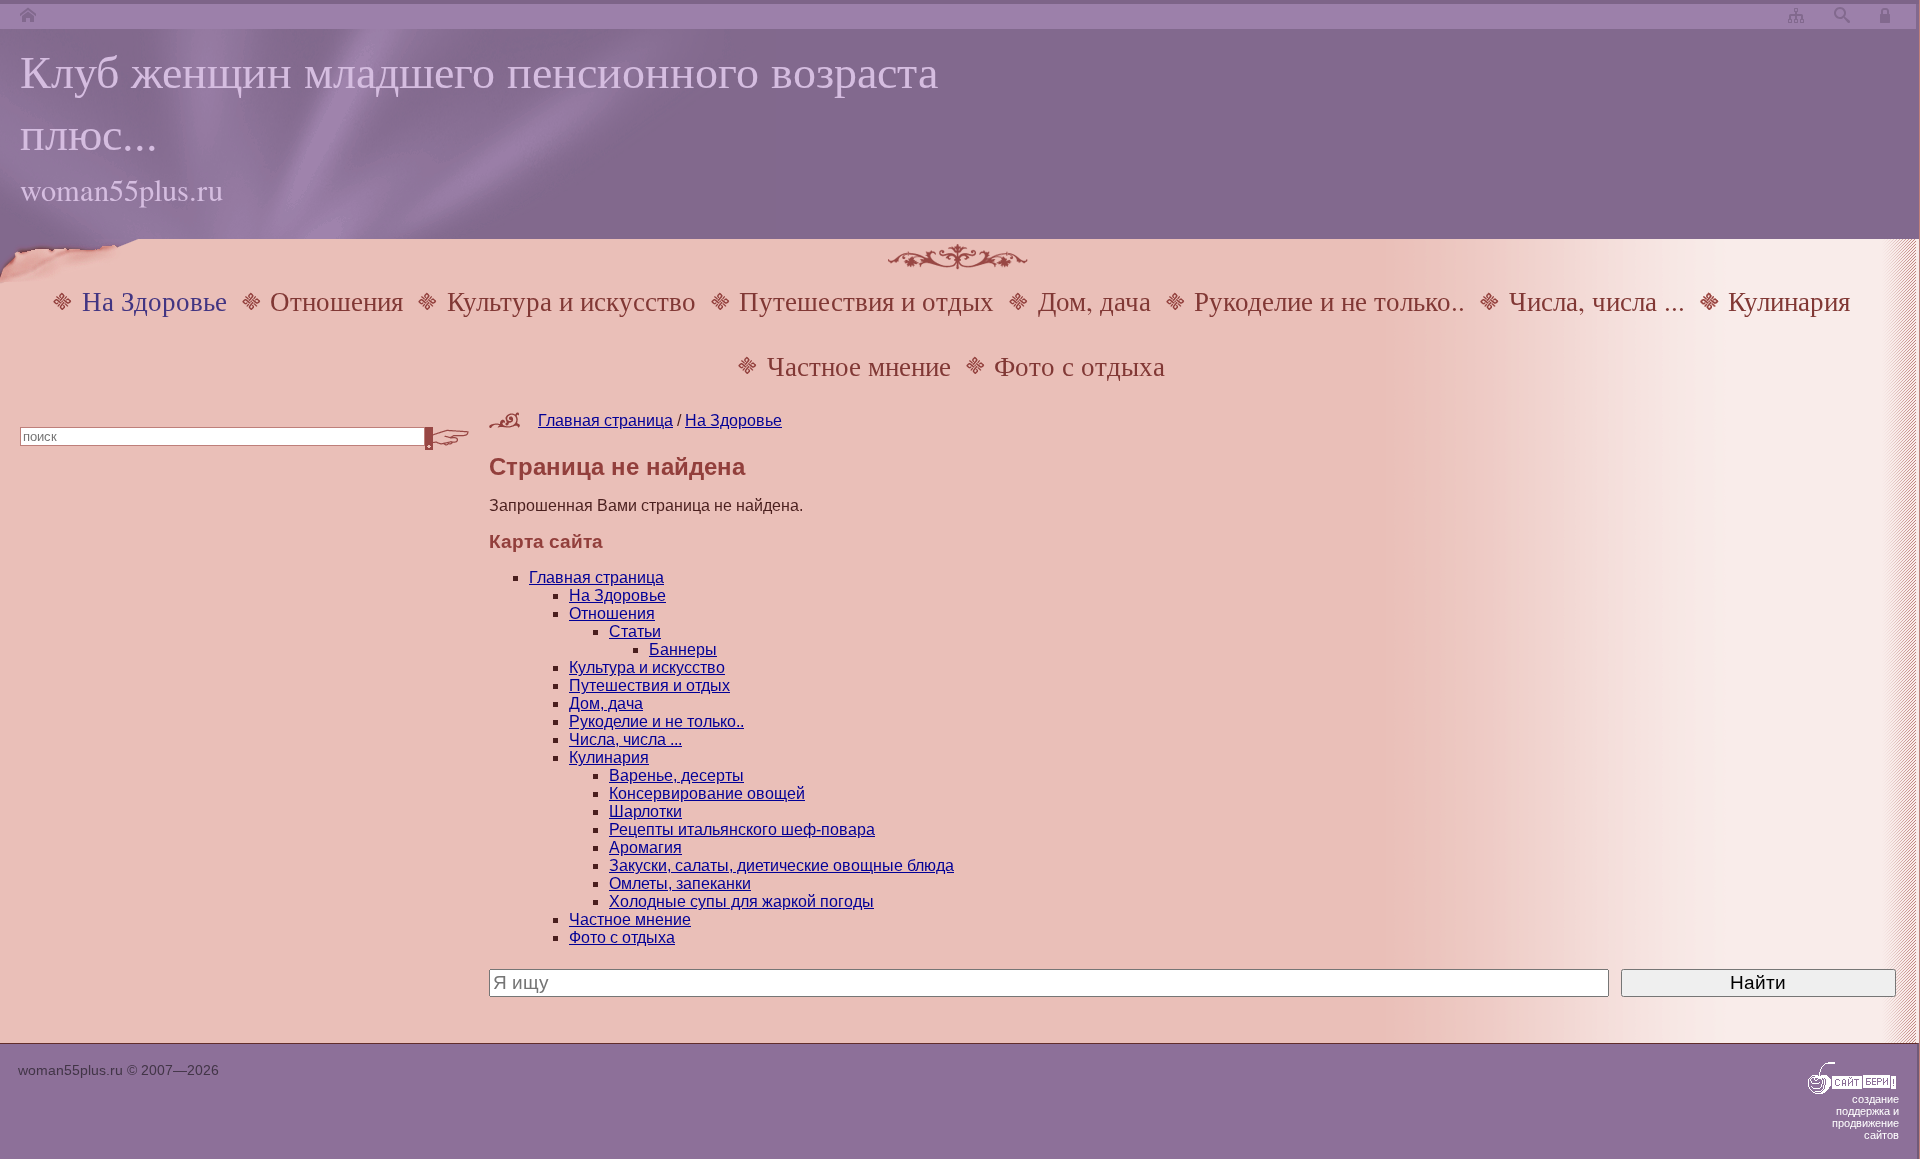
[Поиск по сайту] (1842, 16)
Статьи (635, 631)
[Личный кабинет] (1888, 16)
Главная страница (605, 420)
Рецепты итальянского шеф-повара (742, 829)
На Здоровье (154, 300)
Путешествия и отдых (866, 300)
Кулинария (1789, 300)
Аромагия (645, 847)
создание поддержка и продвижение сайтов (1865, 1117)
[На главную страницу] (28, 16)
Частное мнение (859, 365)
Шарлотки (645, 811)
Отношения (336, 300)
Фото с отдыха (1079, 365)
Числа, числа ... (1597, 300)
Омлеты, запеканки (680, 883)
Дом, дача (1094, 300)
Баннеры (683, 649)
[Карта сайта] (1796, 16)
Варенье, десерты (676, 775)
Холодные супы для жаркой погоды (741, 901)
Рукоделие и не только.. (1329, 300)
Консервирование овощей (707, 793)
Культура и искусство (571, 300)
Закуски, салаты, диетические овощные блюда (781, 865)
